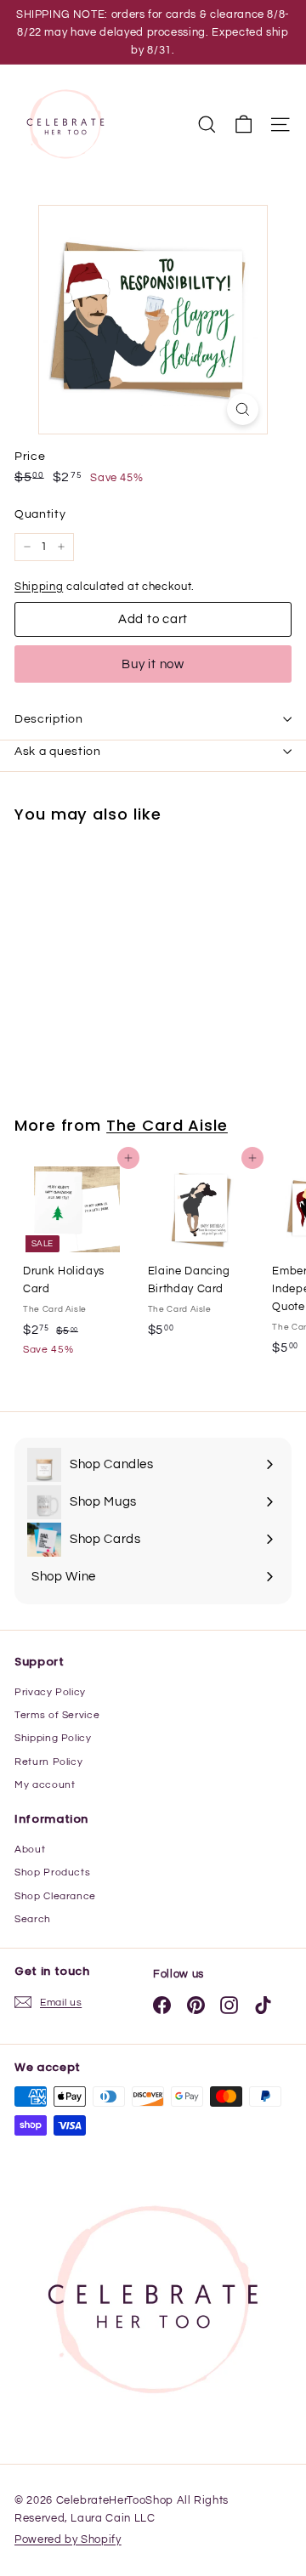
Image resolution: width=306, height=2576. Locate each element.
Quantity (40, 514)
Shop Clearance (55, 1896)
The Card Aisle (167, 1125)
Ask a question (58, 752)
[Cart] (244, 125)
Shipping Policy (53, 1738)
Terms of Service (57, 1715)
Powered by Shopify (68, 2539)
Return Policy (48, 1762)
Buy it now (153, 664)
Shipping (39, 587)
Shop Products (52, 1872)
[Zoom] (243, 409)
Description (49, 719)
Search (33, 1919)
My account (45, 1785)
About (30, 1850)
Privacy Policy (50, 1692)
